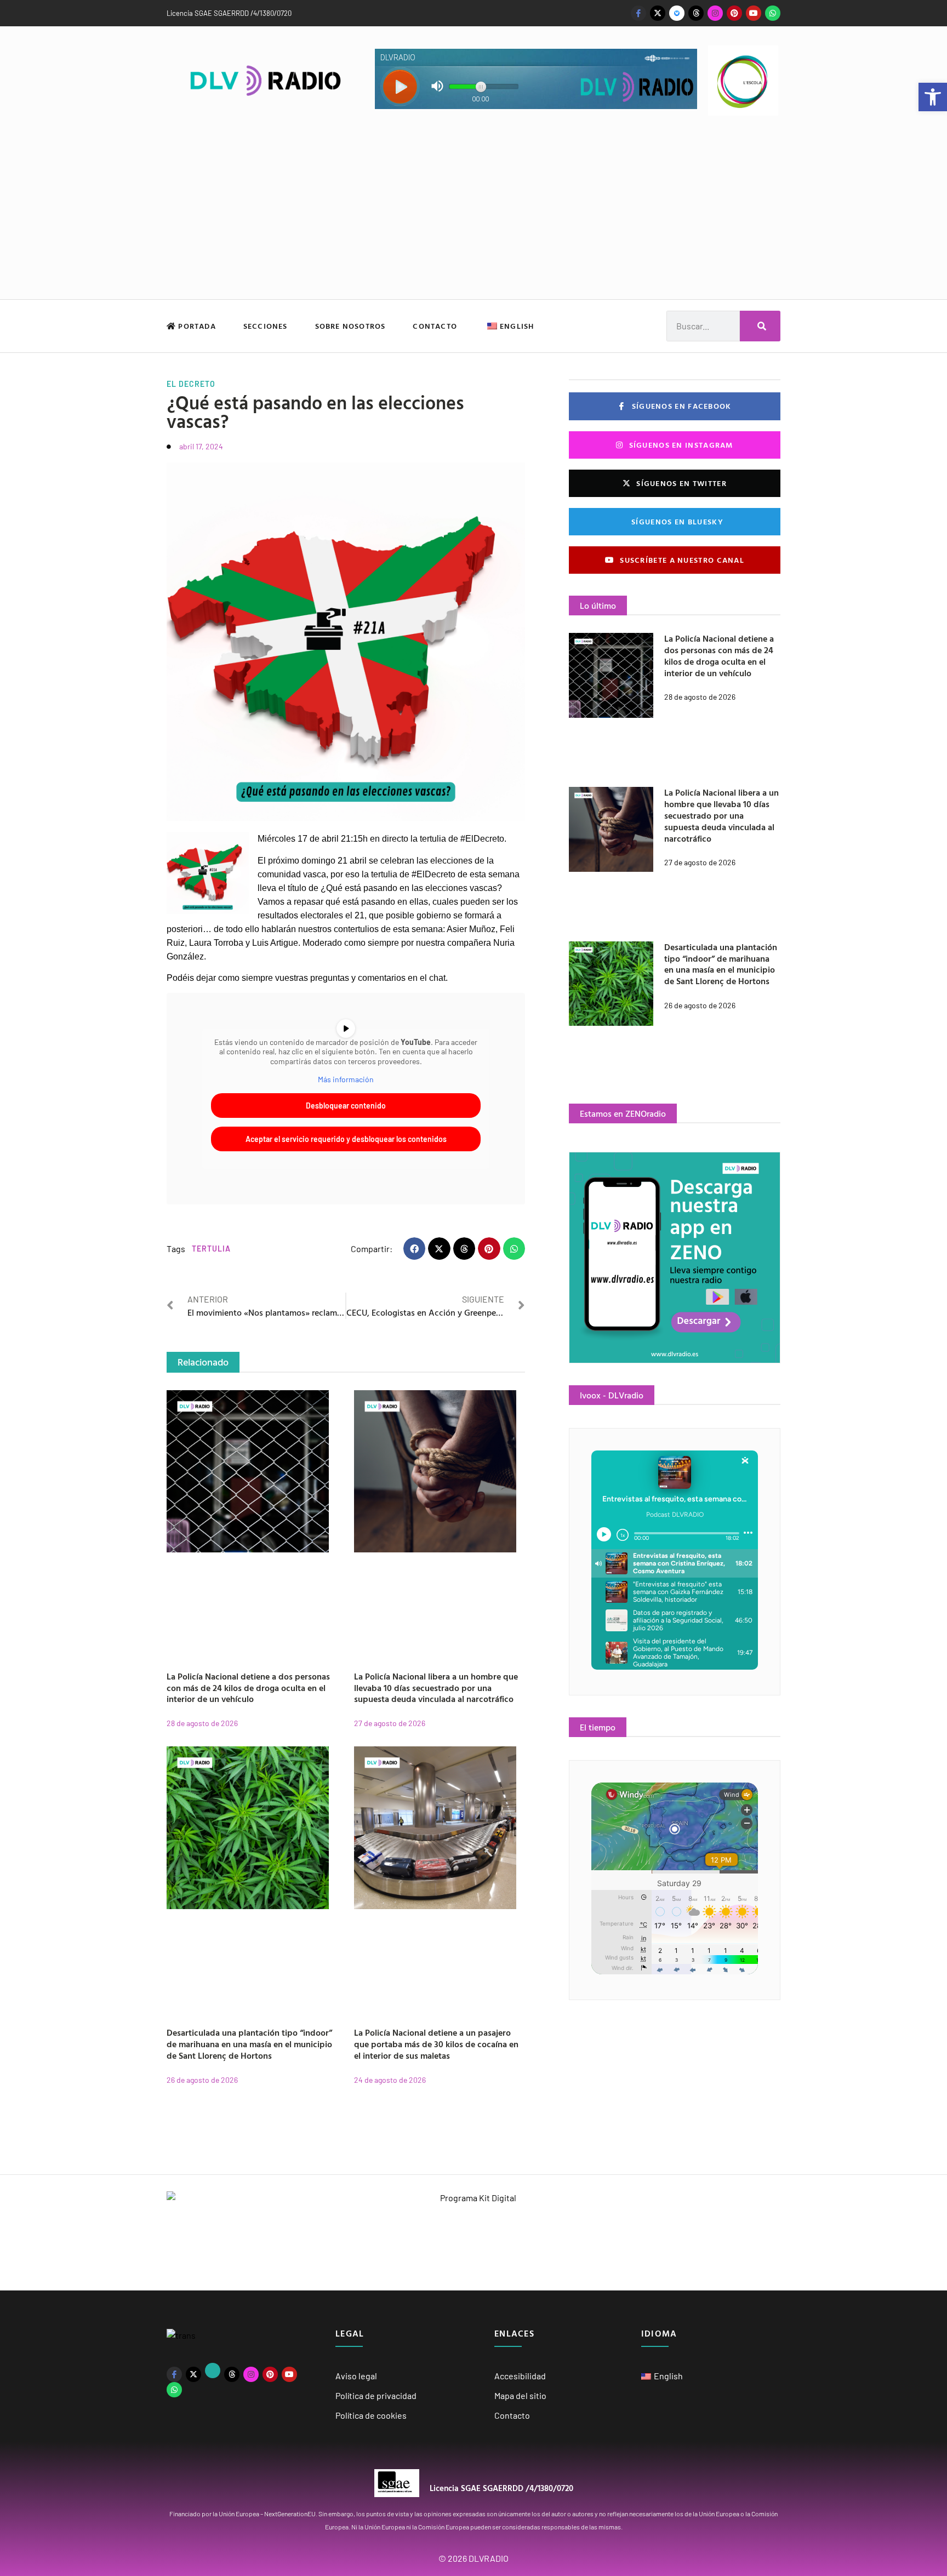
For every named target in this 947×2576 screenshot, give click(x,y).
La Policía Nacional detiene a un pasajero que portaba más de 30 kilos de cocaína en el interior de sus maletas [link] (436, 2044)
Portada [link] (196, 326)
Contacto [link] (435, 326)
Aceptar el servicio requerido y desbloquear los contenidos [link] (346, 1139)
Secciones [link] (266, 326)
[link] (933, 97)
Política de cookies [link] (371, 2415)
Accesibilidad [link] (520, 2376)
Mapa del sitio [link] (520, 2395)
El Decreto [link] (191, 384)
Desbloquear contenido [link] (346, 1106)
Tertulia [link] (211, 1249)
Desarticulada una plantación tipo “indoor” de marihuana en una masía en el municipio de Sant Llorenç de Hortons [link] (249, 2044)
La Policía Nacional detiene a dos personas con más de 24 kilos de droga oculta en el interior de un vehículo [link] (248, 1688)
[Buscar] (760, 326)
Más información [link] (346, 1079)
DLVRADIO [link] (489, 2558)
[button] (415, 1249)
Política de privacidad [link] (376, 2395)
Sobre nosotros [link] (350, 326)
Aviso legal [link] (356, 2376)
